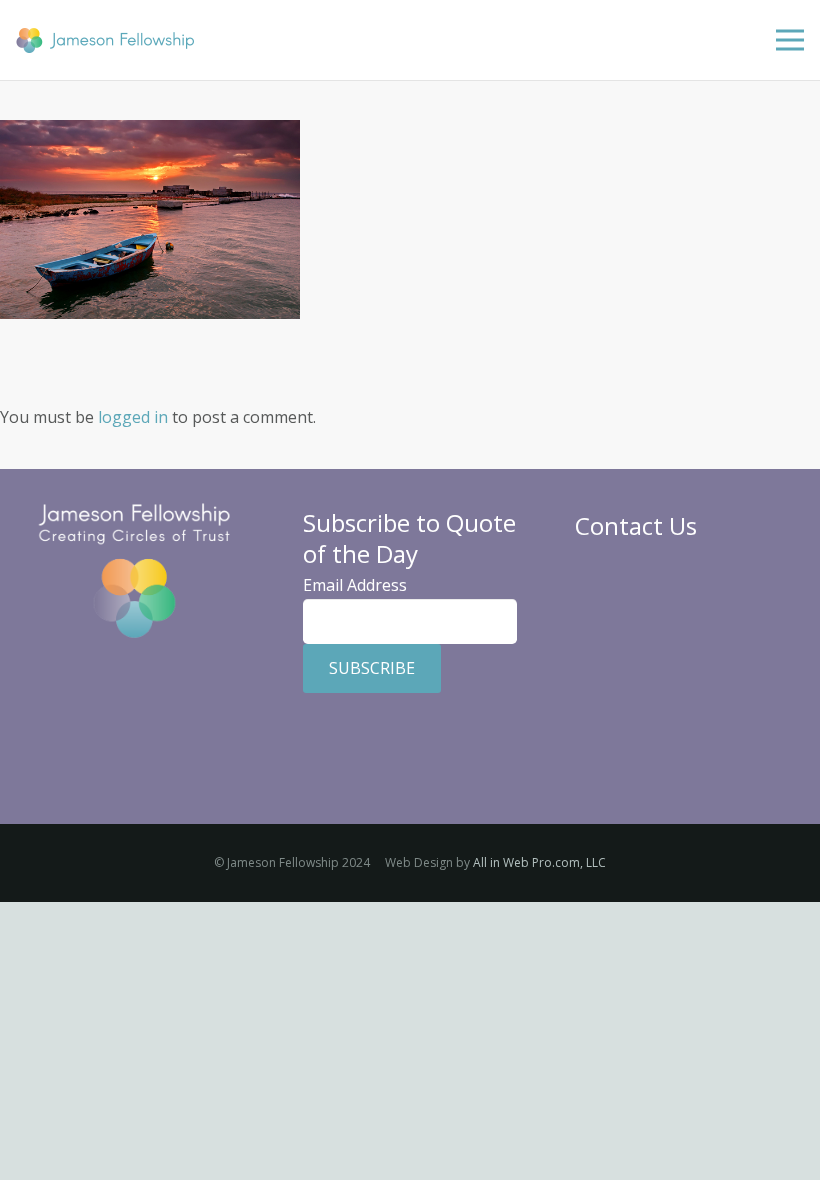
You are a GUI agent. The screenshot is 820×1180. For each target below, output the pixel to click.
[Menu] (790, 40)
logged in (133, 417)
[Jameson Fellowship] (105, 40)
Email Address (355, 585)
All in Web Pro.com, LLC (539, 862)
